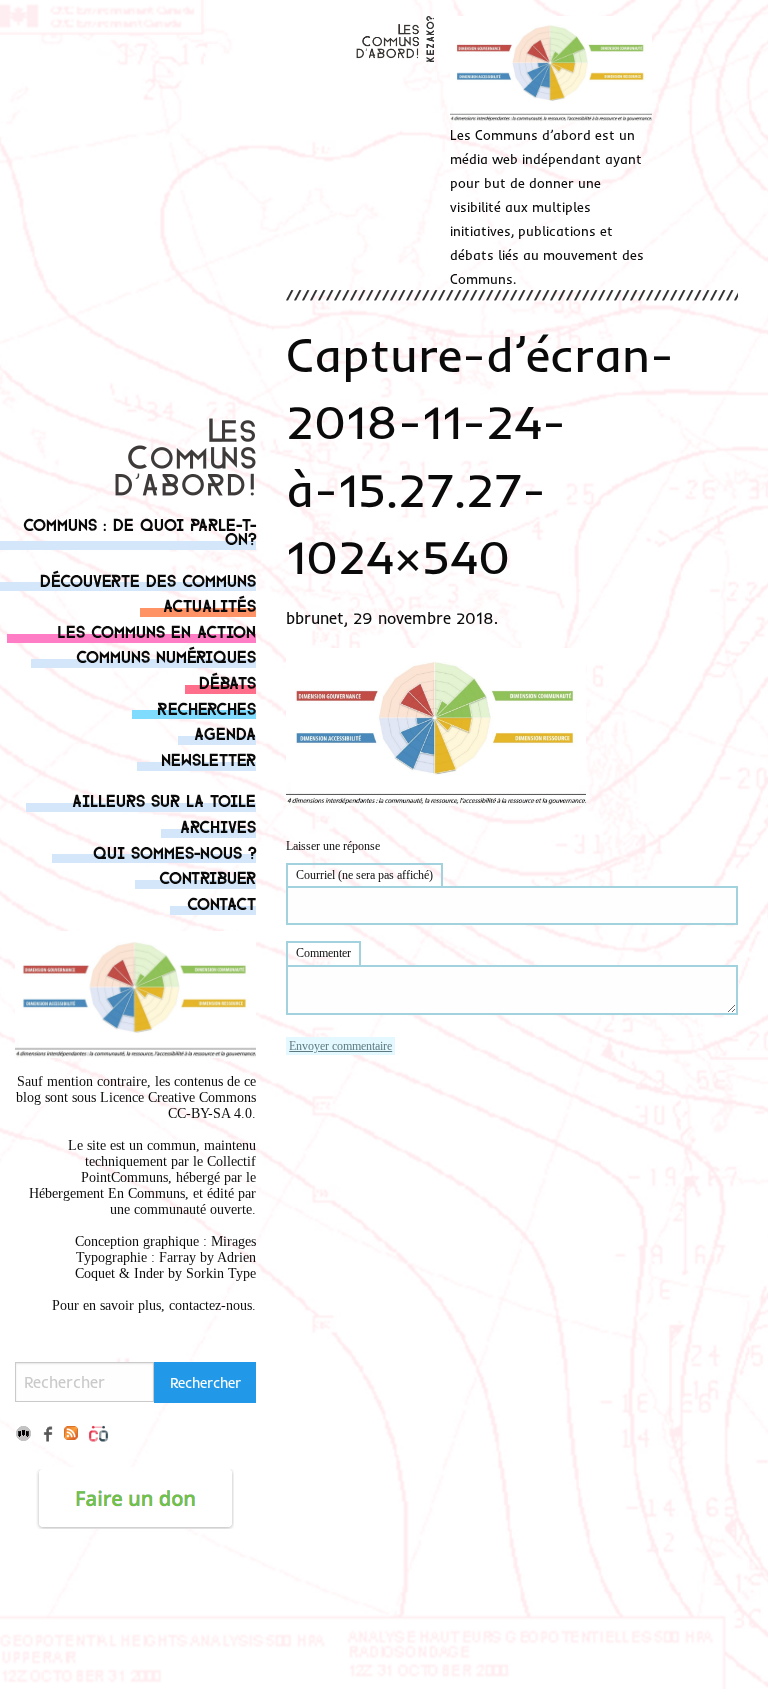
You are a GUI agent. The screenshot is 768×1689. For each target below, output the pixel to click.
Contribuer (207, 876)
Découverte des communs (148, 579)
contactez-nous (210, 1305)
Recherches (206, 707)
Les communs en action (156, 630)
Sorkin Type (221, 1273)
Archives (218, 825)
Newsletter (208, 758)
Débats (227, 681)
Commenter (323, 953)
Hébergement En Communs (107, 1193)
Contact (221, 902)
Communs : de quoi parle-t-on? (139, 530)
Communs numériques (166, 655)
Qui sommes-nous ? (174, 851)
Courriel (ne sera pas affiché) (364, 875)
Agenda (225, 732)
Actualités (209, 604)
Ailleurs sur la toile (164, 799)
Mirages (233, 1241)
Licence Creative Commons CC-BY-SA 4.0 (178, 1105)
